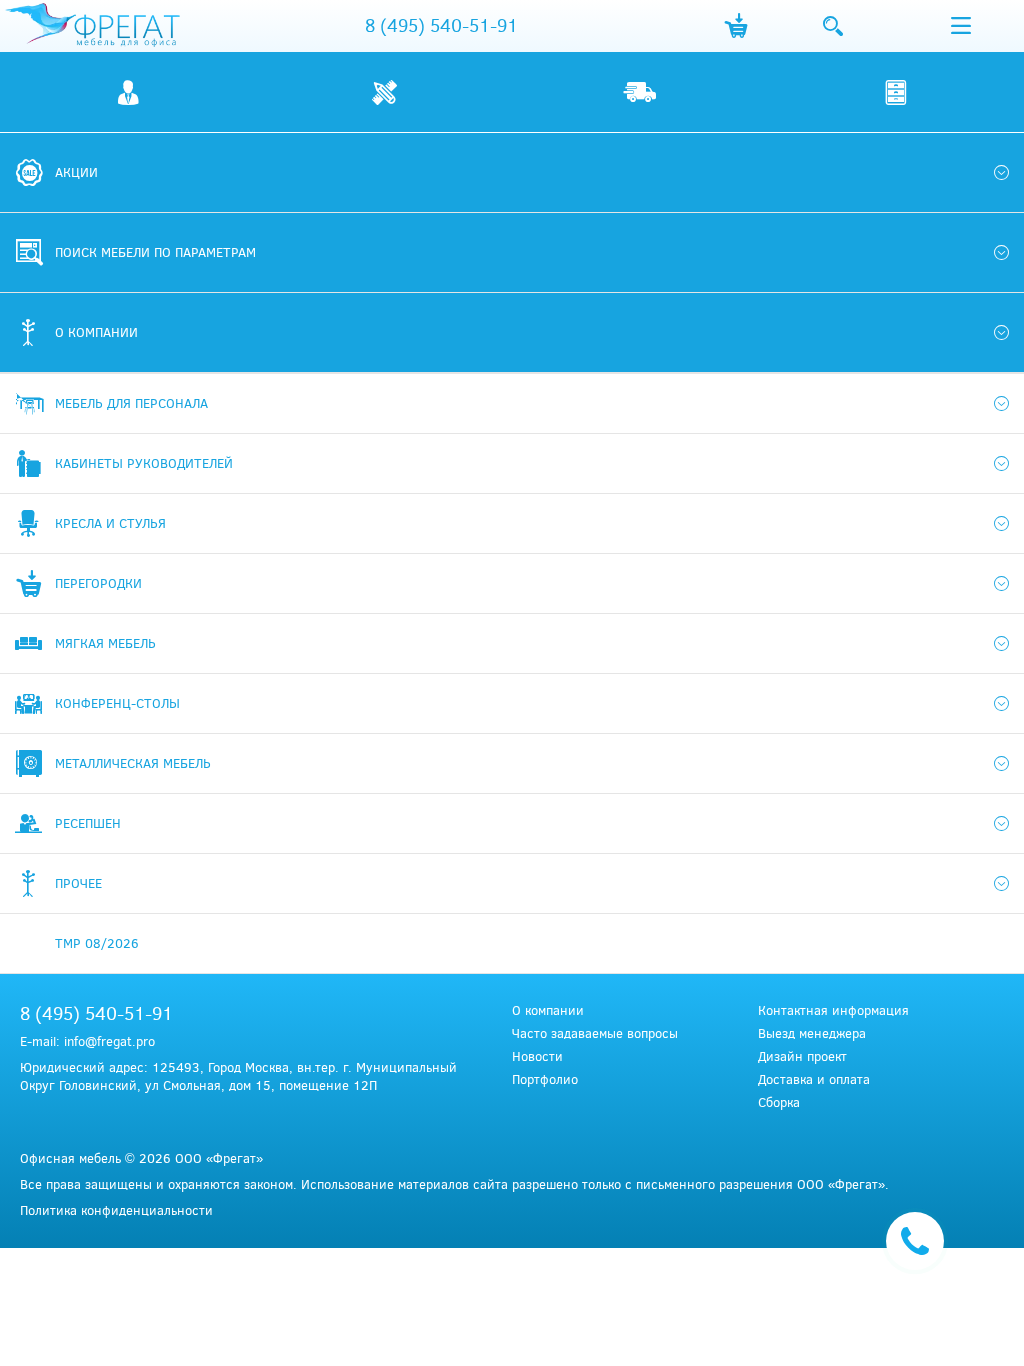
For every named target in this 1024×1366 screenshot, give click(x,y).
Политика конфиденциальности (116, 1210)
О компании (548, 1010)
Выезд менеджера (812, 1033)
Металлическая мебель (133, 763)
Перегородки (98, 583)
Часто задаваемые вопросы (595, 1033)
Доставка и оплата (814, 1079)
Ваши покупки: (735, 26)
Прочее (78, 883)
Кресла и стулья (110, 523)
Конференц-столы (117, 703)
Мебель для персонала (131, 403)
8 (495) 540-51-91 (441, 25)
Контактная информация (833, 1010)
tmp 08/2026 (97, 943)
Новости (537, 1056)
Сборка (779, 1102)
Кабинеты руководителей (144, 463)
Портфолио (545, 1079)
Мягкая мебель (105, 643)
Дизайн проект (802, 1056)
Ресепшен (88, 823)
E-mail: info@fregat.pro (87, 1041)
